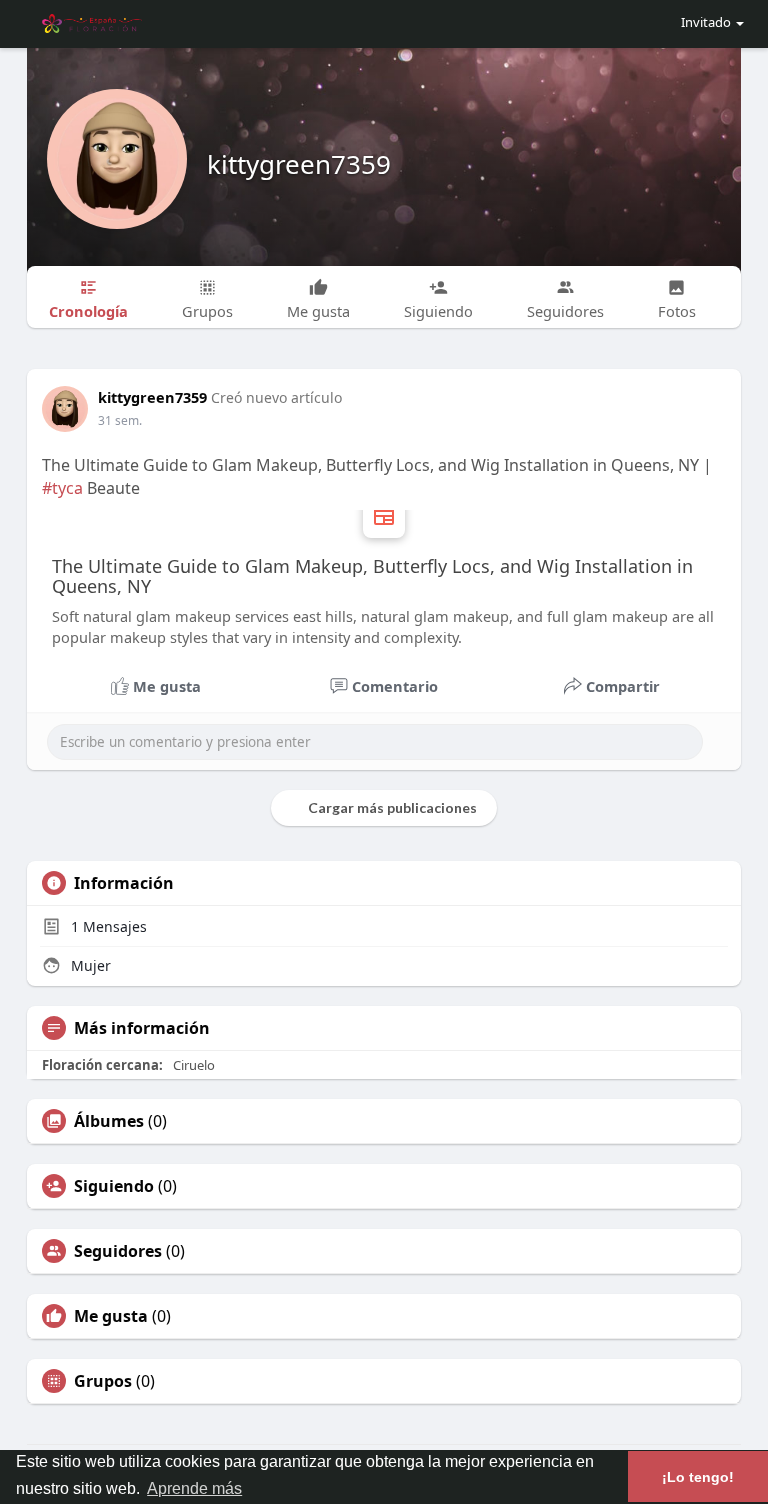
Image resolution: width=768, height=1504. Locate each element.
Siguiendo (114, 1186)
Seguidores (118, 1251)
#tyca (62, 488)
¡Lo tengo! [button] (698, 1477)
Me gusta (111, 1316)
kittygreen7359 (299, 164)
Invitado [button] (706, 22)
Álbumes (109, 1121)
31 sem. (120, 420)
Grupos (103, 1381)
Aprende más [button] (194, 1488)
